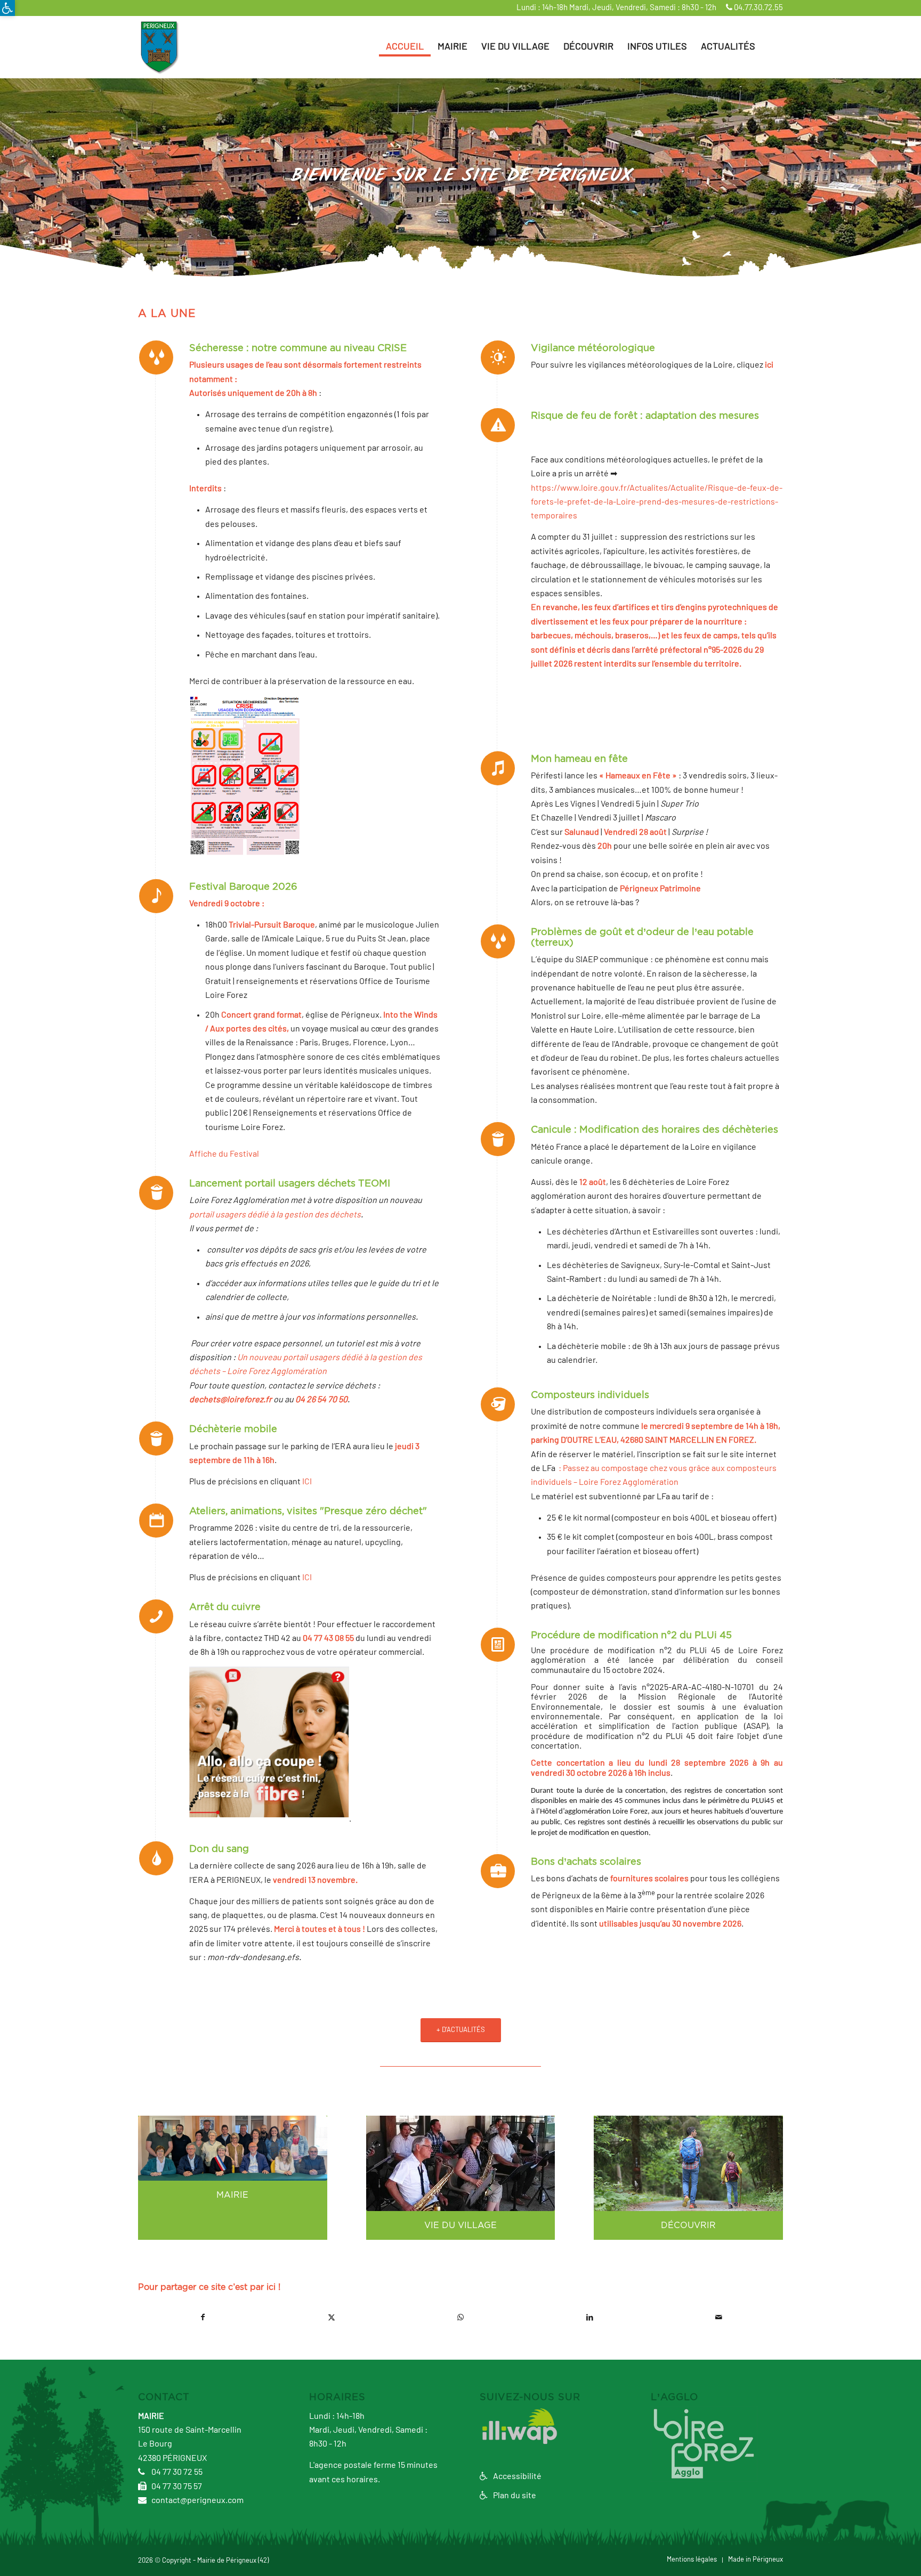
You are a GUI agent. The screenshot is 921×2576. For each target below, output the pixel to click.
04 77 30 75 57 (176, 2486)
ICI (307, 1482)
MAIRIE (232, 2195)
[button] (7, 8)
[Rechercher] (773, 47)
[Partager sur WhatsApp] (461, 2317)
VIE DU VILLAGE (461, 2225)
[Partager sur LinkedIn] (589, 2317)
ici (769, 365)
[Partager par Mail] (718, 2317)
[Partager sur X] (332, 2317)
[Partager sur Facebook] (203, 2317)
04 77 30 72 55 (176, 2472)
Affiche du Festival (224, 1154)
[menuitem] (405, 47)
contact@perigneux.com (197, 2500)
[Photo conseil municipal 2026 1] (233, 2148)
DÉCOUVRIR (688, 2225)
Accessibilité (516, 2476)
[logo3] (159, 47)
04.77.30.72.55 (758, 8)
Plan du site (514, 2496)
